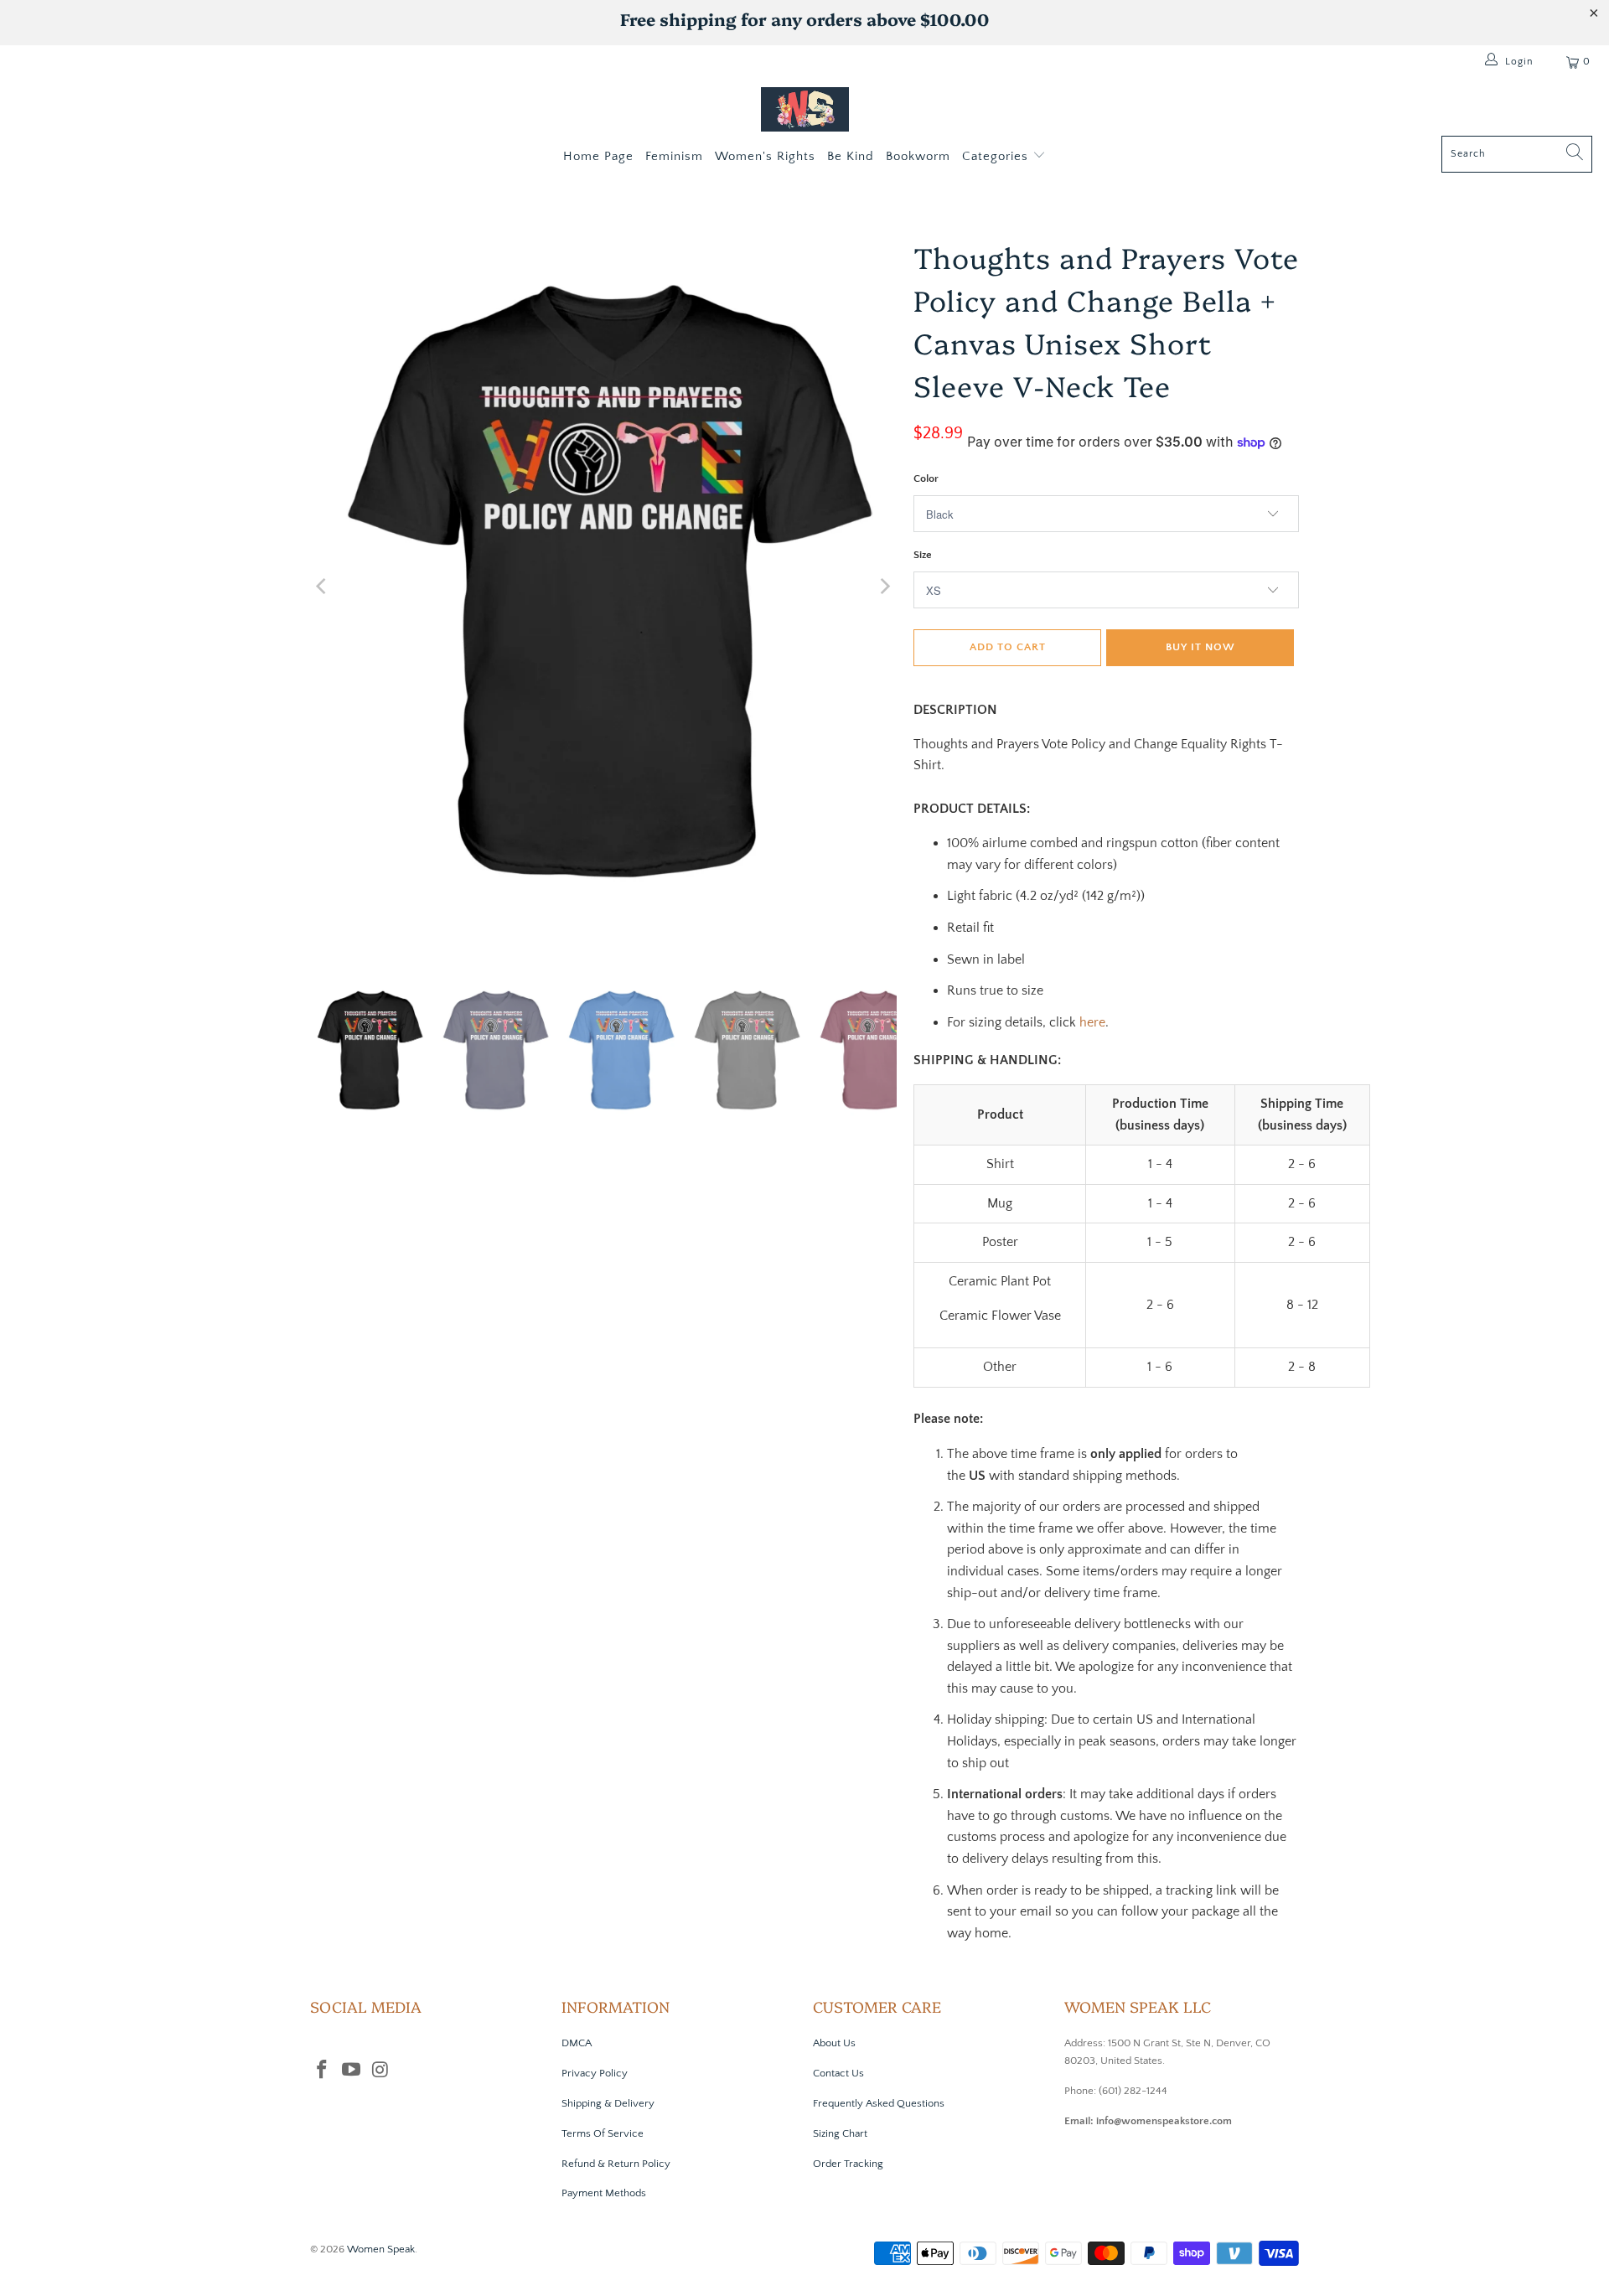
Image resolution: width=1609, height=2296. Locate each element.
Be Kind (851, 156)
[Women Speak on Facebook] (323, 2071)
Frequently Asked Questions (879, 2103)
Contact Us (838, 2073)
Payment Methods (604, 2193)
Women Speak (381, 2249)
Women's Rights (765, 156)
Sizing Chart (840, 2133)
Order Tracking (848, 2164)
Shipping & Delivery (608, 2103)
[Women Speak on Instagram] (380, 2071)
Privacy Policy (595, 2073)
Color (926, 478)
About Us (834, 2043)
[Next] (884, 586)
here (1092, 1022)
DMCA (577, 2043)
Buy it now (1200, 647)
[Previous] (323, 586)
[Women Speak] (805, 111)
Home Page (598, 156)
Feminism (674, 156)
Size (923, 555)
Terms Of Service (603, 2133)
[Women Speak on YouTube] (352, 2071)
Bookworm (918, 156)
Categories (997, 156)
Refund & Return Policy (616, 2164)
